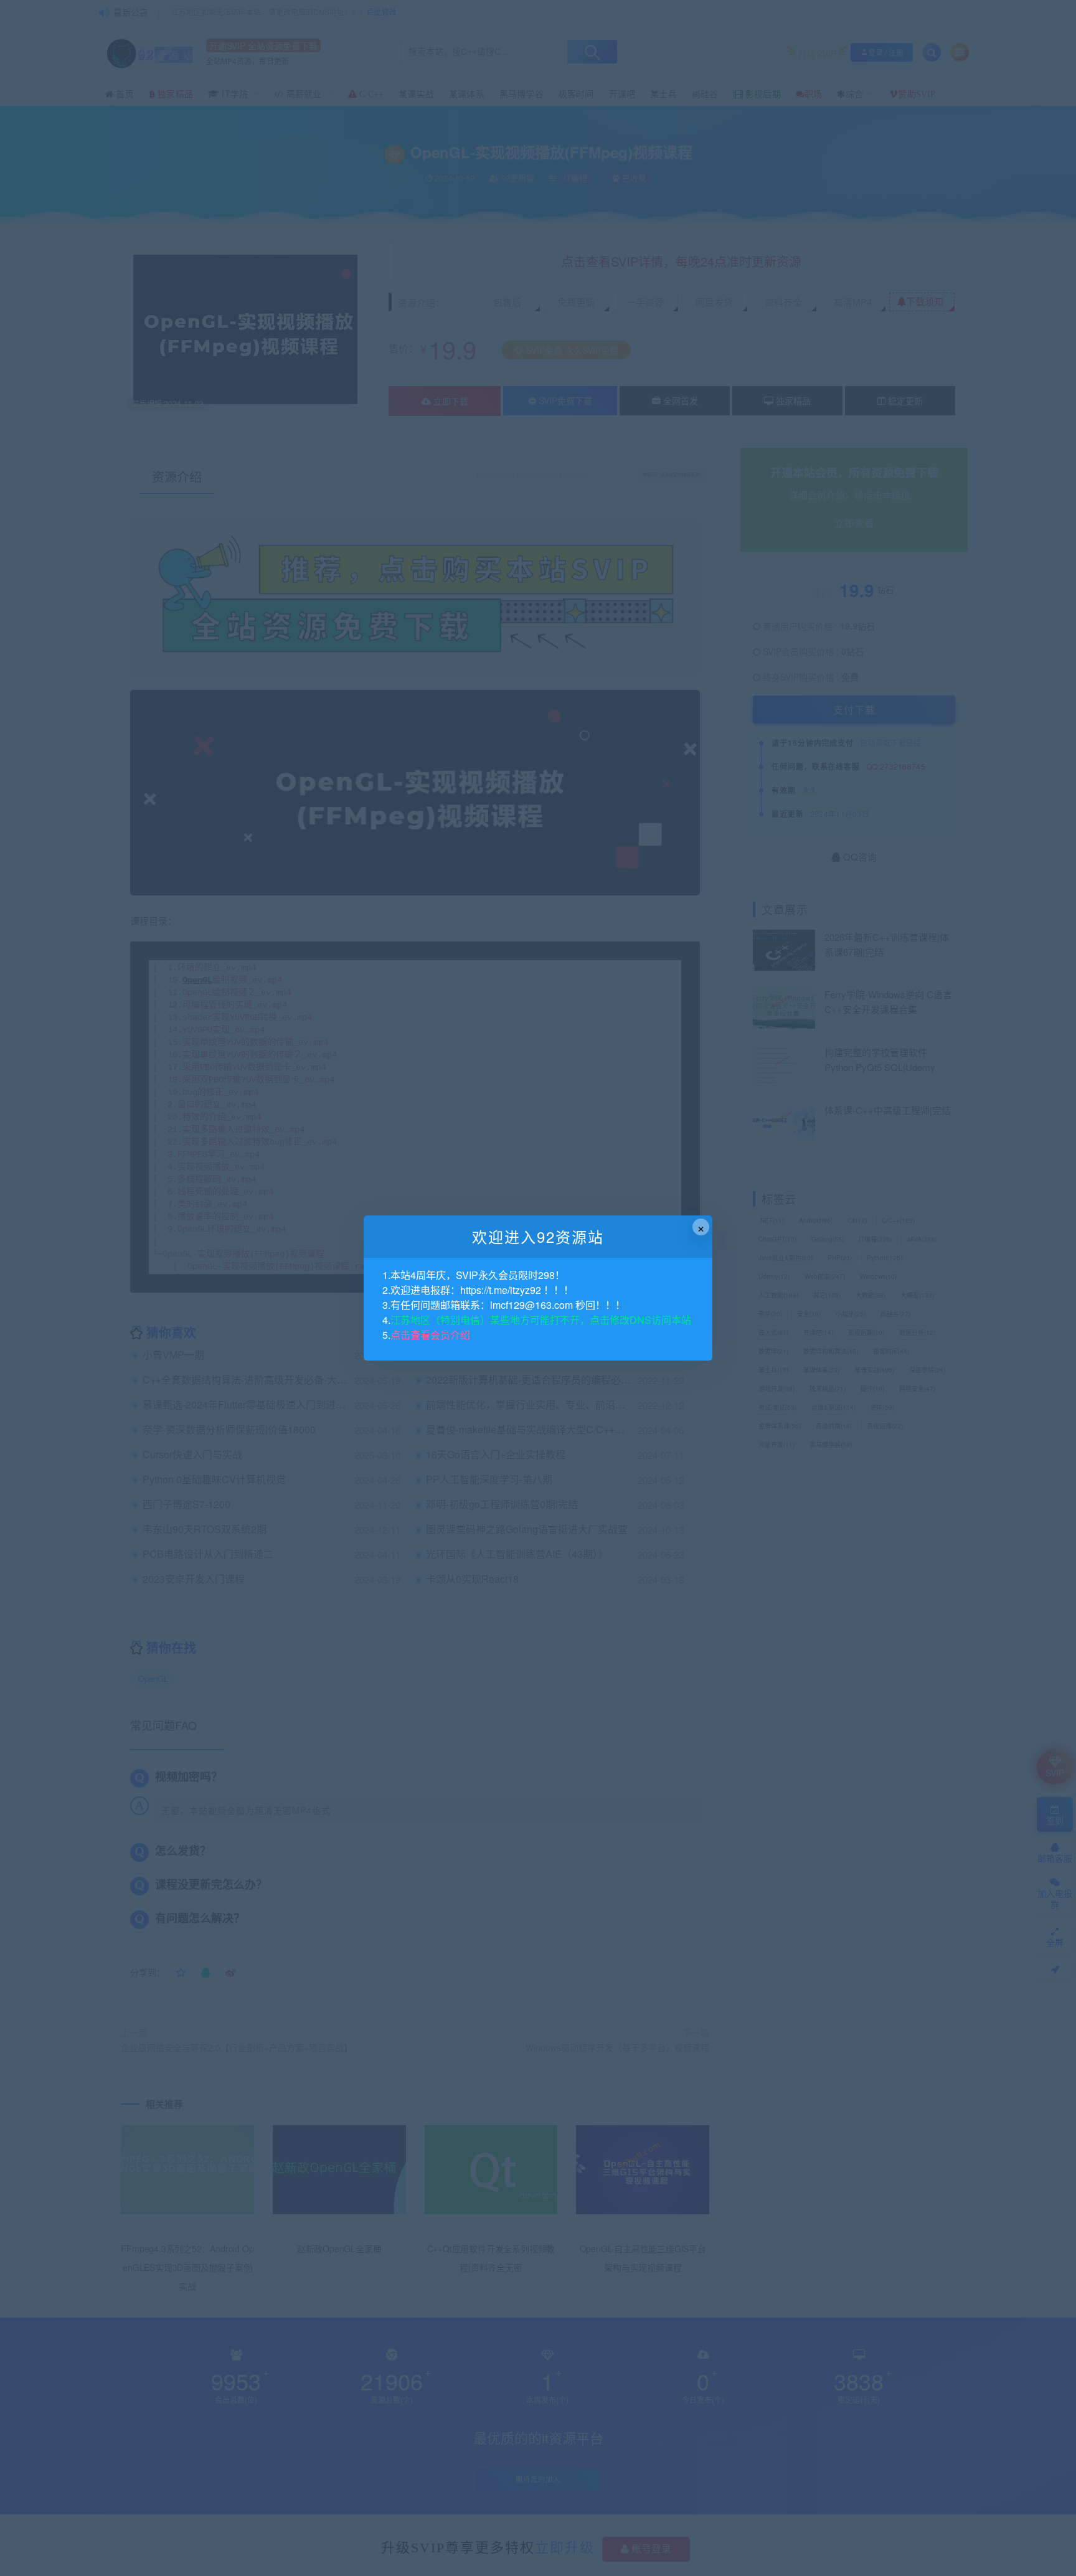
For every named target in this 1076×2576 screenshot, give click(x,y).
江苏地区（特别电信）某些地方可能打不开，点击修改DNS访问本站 (541, 1320)
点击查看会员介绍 (430, 1335)
